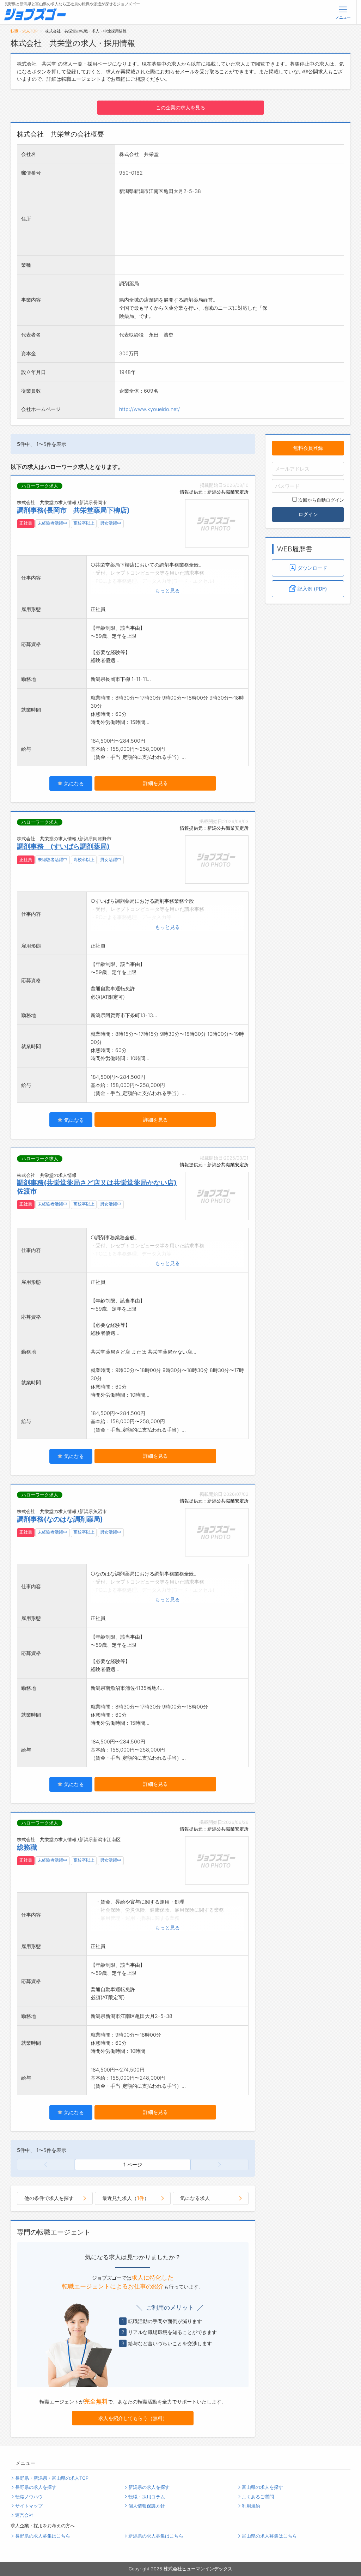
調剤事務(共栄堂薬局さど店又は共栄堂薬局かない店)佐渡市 (97, 1187)
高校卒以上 (84, 523)
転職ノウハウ (29, 2497)
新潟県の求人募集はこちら (156, 2536)
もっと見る (167, 590)
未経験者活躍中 (53, 523)
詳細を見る (155, 783)
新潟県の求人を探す (149, 2487)
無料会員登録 (308, 448)
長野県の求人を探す (36, 2487)
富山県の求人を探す (262, 2487)
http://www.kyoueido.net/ (149, 409)
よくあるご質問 (258, 2497)
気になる (73, 783)
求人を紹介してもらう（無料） (133, 2418)
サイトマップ (29, 2506)
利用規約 (251, 2506)
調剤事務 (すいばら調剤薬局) (63, 846)
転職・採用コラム (147, 2497)
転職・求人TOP (24, 31)
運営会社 (24, 2515)
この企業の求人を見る (180, 107)
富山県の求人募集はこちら (269, 2536)
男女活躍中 (111, 523)
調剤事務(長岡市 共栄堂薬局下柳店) (73, 510)
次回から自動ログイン (321, 500)
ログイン (308, 514)
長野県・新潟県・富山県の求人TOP (52, 2478)
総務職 (27, 1847)
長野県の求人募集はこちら (43, 2536)
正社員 (26, 523)
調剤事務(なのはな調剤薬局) (60, 1519)
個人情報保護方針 (147, 2506)
